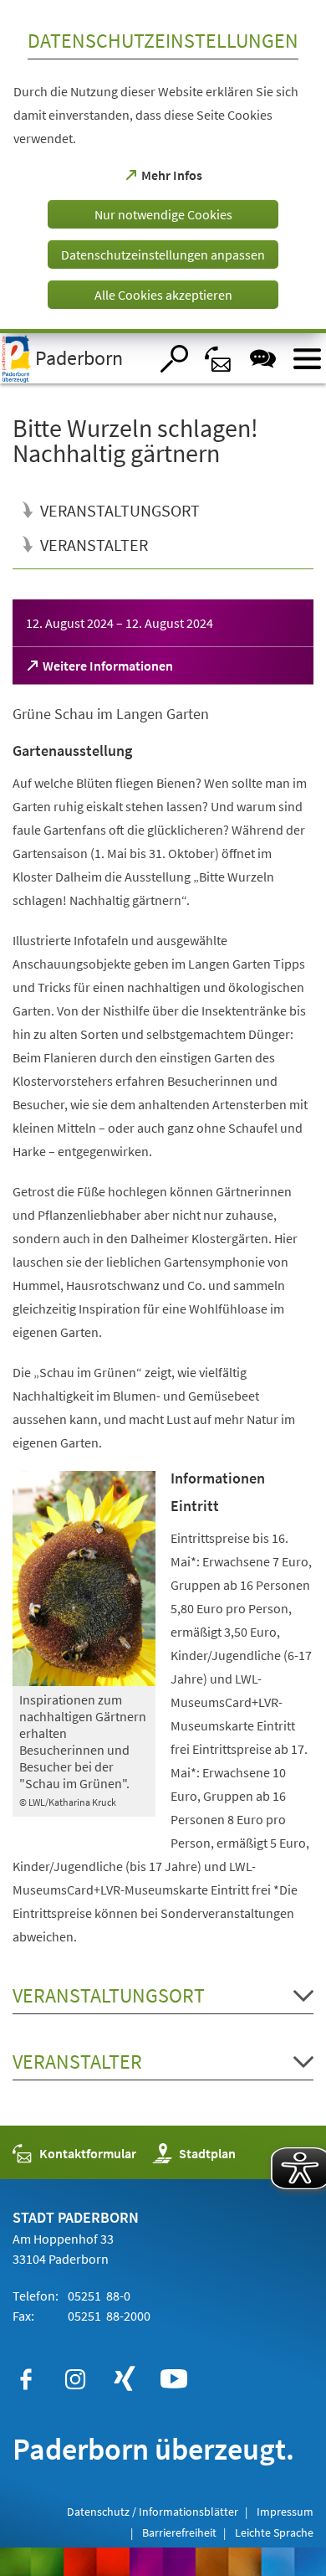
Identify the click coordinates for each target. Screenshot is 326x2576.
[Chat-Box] (263, 359)
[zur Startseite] (74, 358)
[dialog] (163, 167)
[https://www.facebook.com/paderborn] (26, 2379)
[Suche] (174, 359)
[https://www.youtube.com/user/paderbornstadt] (174, 2379)
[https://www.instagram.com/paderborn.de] (75, 2379)
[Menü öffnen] (307, 359)
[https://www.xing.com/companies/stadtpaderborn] (125, 2379)
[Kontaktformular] (219, 359)
